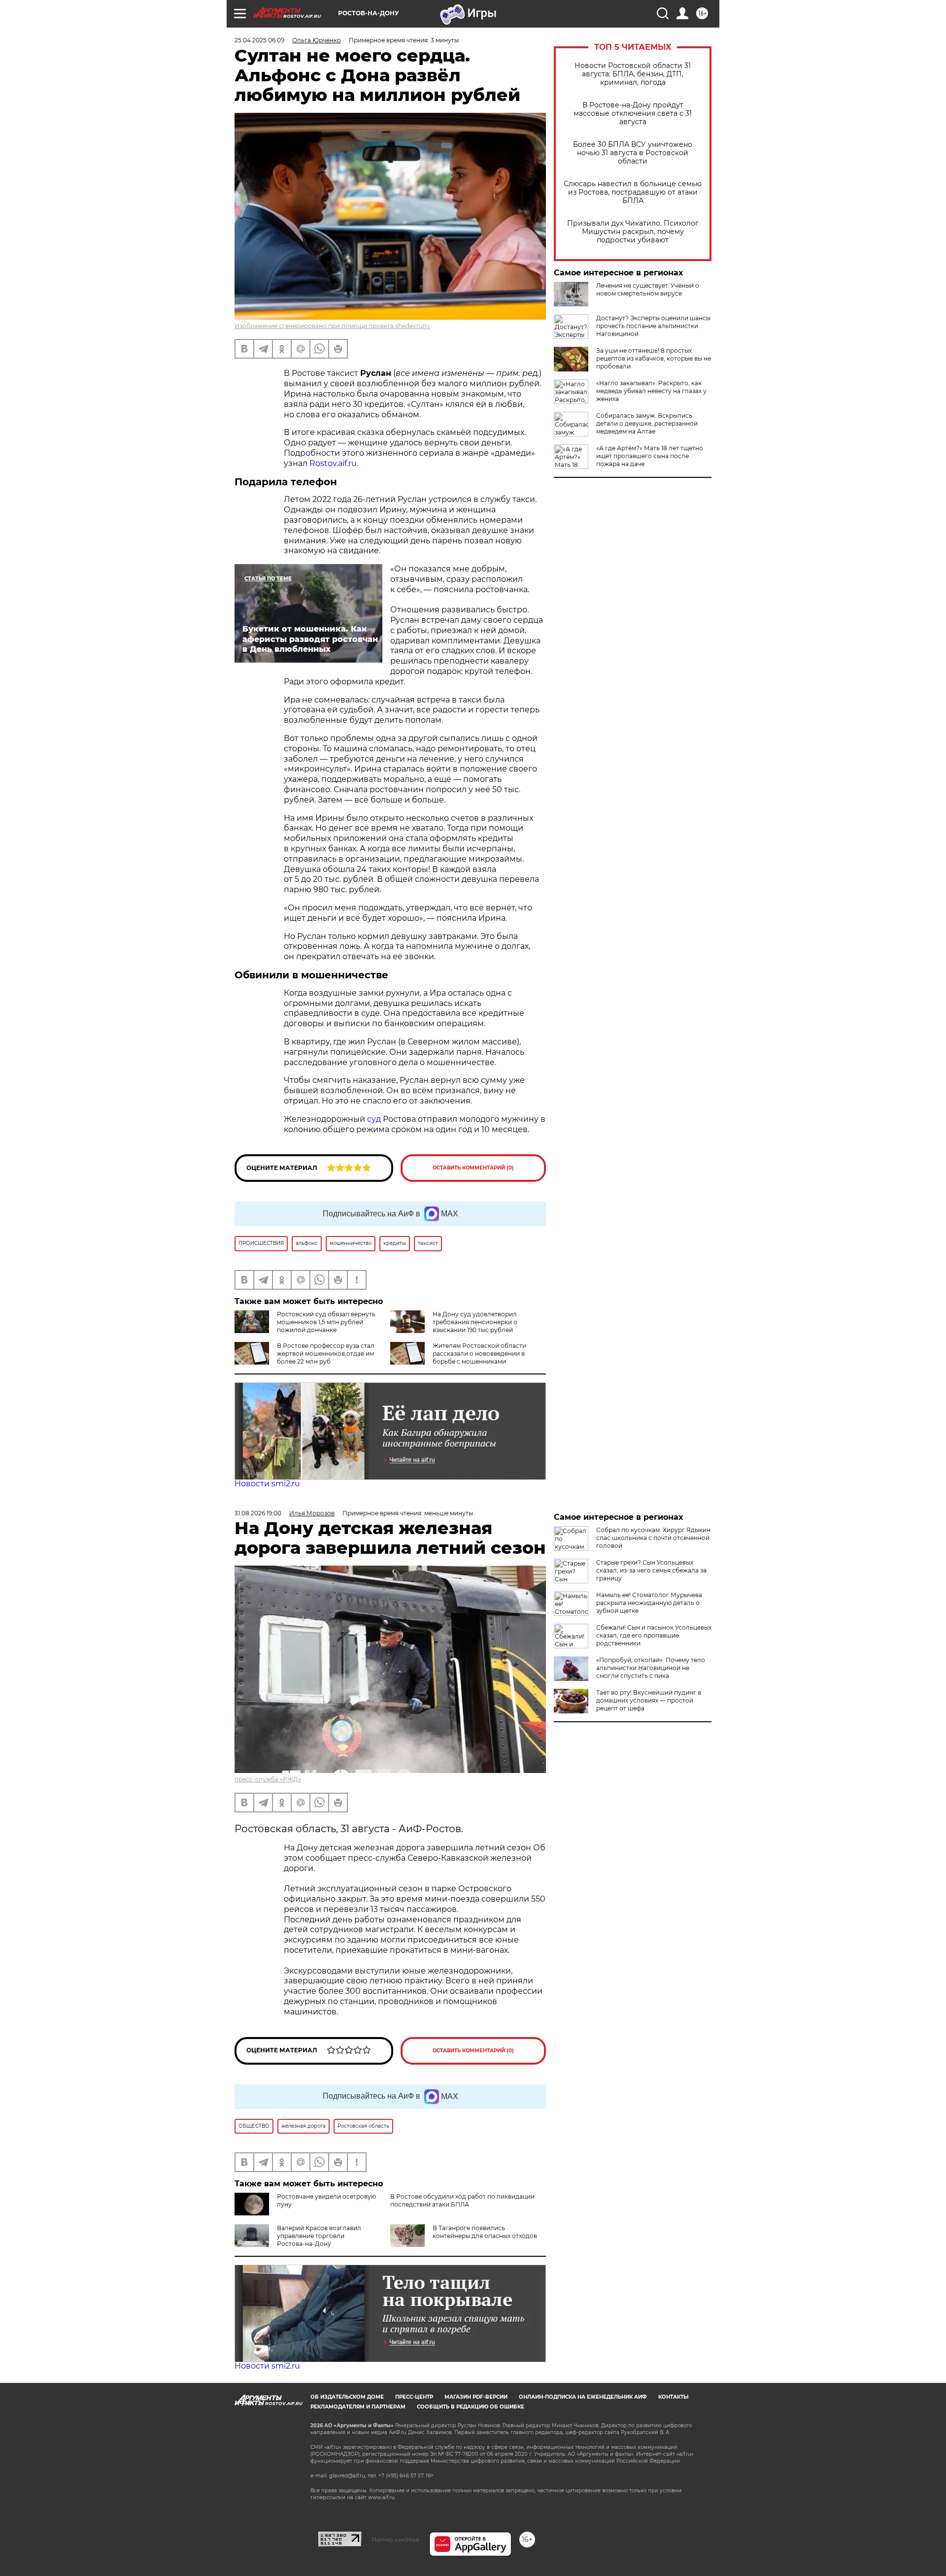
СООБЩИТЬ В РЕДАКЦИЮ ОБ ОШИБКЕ (471, 2407)
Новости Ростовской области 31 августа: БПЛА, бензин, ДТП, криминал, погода (633, 74)
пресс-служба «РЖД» (268, 1779)
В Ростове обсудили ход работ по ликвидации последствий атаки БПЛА (462, 2200)
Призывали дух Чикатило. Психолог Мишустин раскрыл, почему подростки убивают (633, 232)
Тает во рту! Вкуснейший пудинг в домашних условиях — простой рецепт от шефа (649, 1700)
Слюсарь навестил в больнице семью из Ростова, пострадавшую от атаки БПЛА (633, 192)
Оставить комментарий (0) (473, 1168)
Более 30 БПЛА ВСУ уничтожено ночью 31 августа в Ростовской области (633, 153)
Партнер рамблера (395, 2540)
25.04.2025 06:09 (259, 40)
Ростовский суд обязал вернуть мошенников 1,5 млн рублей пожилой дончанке (326, 1322)
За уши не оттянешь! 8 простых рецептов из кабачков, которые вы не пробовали (654, 358)
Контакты (673, 2397)
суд (374, 1119)
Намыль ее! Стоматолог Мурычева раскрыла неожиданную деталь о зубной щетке (649, 1603)
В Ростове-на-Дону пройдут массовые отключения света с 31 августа (633, 114)
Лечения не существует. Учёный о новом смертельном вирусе (648, 289)
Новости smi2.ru (267, 1484)
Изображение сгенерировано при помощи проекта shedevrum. (333, 326)
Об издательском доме (347, 2397)
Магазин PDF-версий (476, 2397)
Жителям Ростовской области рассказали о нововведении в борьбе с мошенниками (479, 1354)
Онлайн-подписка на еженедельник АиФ (583, 2397)
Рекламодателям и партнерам (358, 2407)
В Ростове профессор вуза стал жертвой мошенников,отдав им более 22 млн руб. (326, 1354)
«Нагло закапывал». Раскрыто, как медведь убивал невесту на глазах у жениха (651, 391)
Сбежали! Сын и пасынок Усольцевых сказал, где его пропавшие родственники (654, 1635)
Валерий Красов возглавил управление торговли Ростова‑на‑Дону (319, 2236)
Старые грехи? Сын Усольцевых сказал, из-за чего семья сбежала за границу (651, 1570)
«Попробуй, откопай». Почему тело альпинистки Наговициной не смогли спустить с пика (651, 1668)
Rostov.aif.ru (333, 463)
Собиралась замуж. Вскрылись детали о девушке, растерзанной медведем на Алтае (647, 423)
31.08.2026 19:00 (258, 1513)
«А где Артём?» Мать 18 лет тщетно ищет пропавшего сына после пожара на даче (650, 456)
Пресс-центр (414, 2397)
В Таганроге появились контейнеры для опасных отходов (485, 2232)
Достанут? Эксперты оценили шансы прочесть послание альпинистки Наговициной (653, 326)
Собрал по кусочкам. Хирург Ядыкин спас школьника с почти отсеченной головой (653, 1538)
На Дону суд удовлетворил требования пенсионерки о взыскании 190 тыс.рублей (475, 1322)
